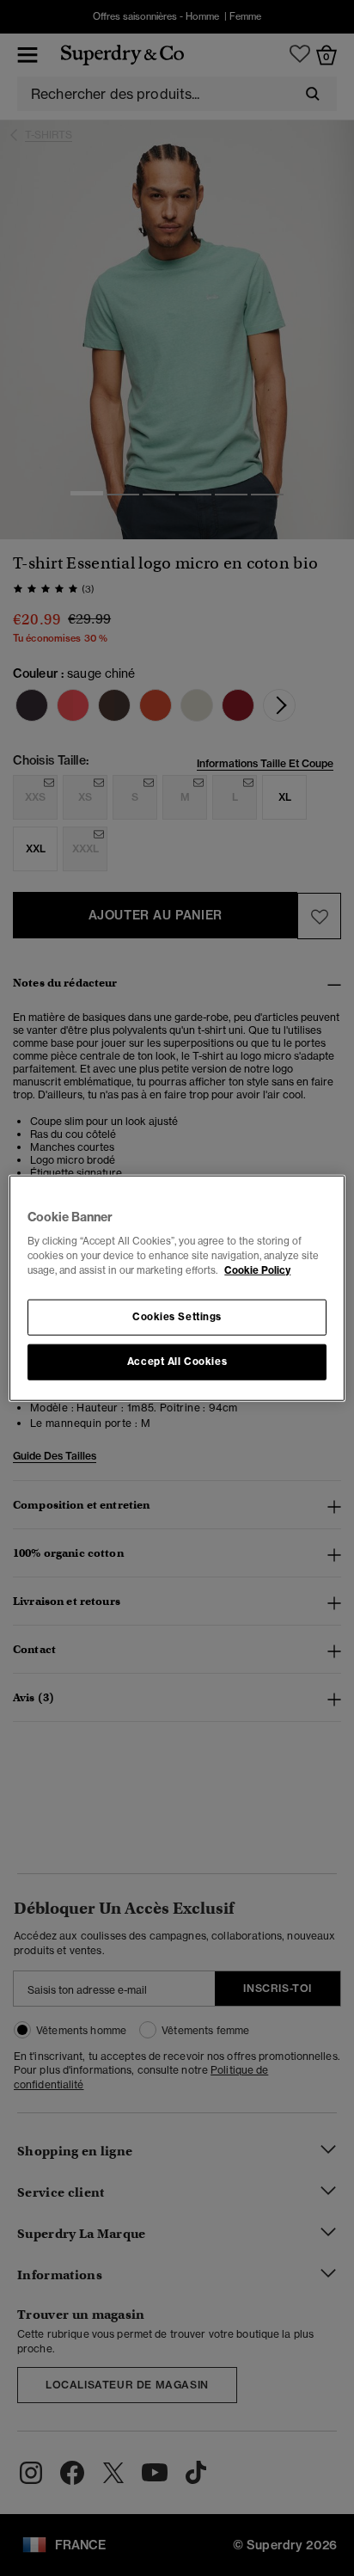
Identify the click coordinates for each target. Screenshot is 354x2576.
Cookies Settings (177, 1317)
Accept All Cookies (177, 1362)
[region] (177, 1288)
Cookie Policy (257, 1270)
